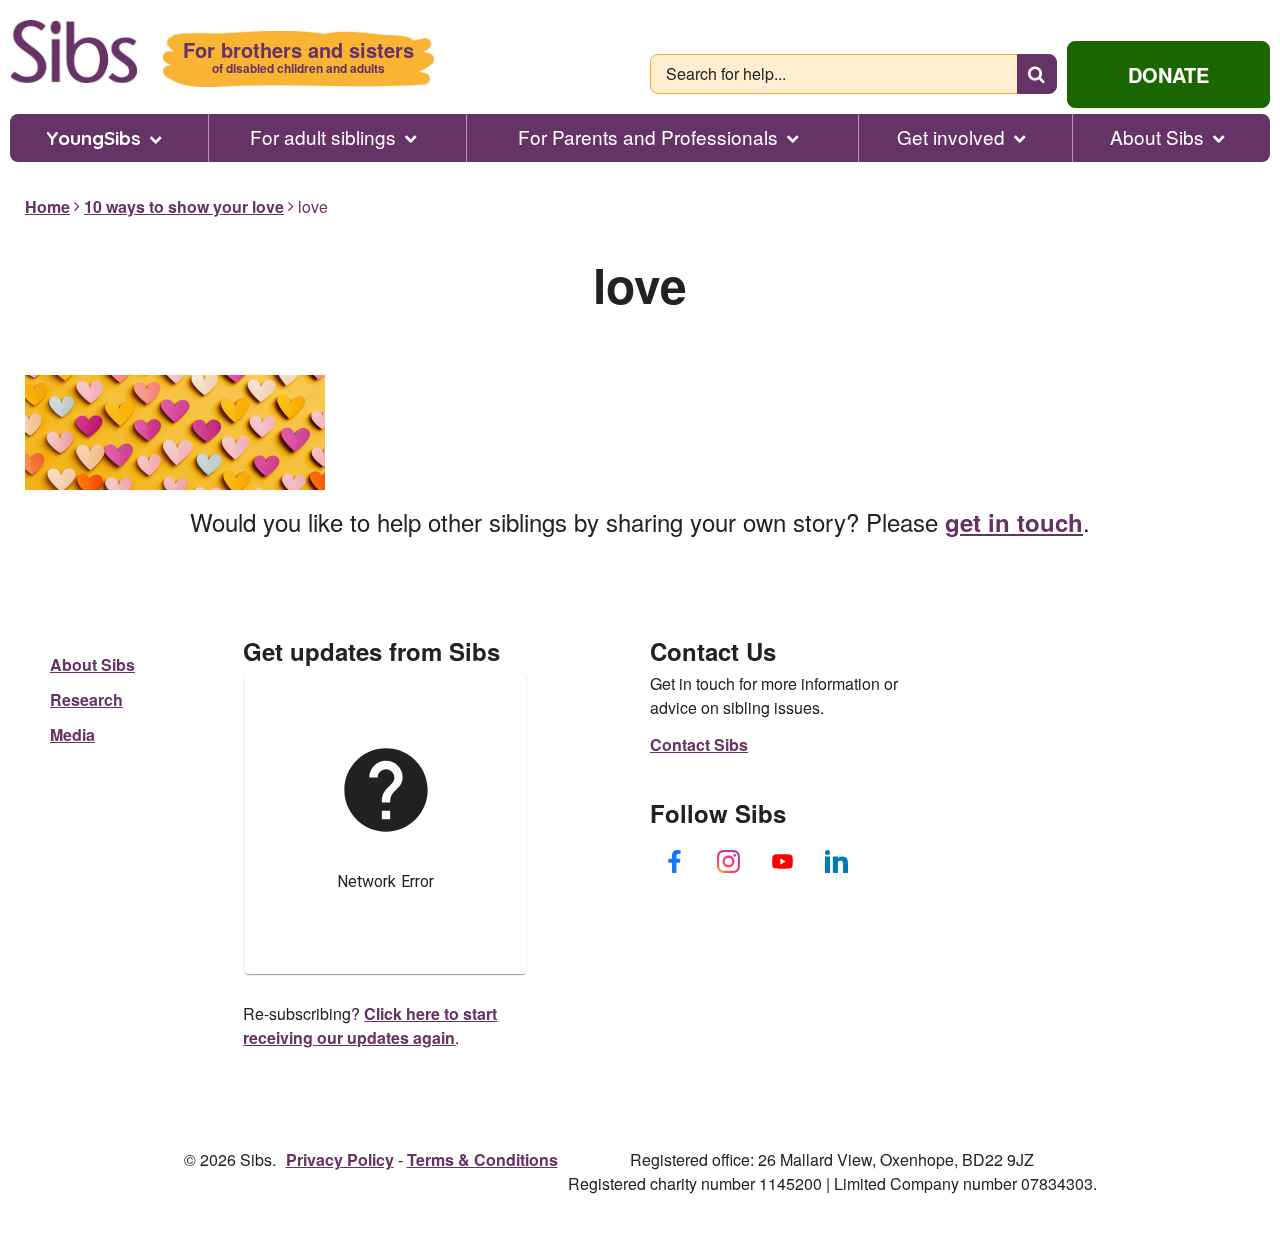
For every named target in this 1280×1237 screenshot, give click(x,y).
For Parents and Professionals (648, 137)
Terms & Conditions (482, 1159)
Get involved (951, 137)
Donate (1168, 74)
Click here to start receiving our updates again (370, 1025)
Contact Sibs (699, 744)
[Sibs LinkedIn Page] (837, 862)
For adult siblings (323, 137)
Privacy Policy (340, 1159)
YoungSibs (93, 138)
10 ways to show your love (184, 206)
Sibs (73, 51)
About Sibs (1157, 137)
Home (47, 206)
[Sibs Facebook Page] (675, 862)
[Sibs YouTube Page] (783, 862)
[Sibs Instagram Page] (729, 862)
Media (72, 734)
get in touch (1014, 522)
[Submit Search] (1037, 74)
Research (86, 699)
